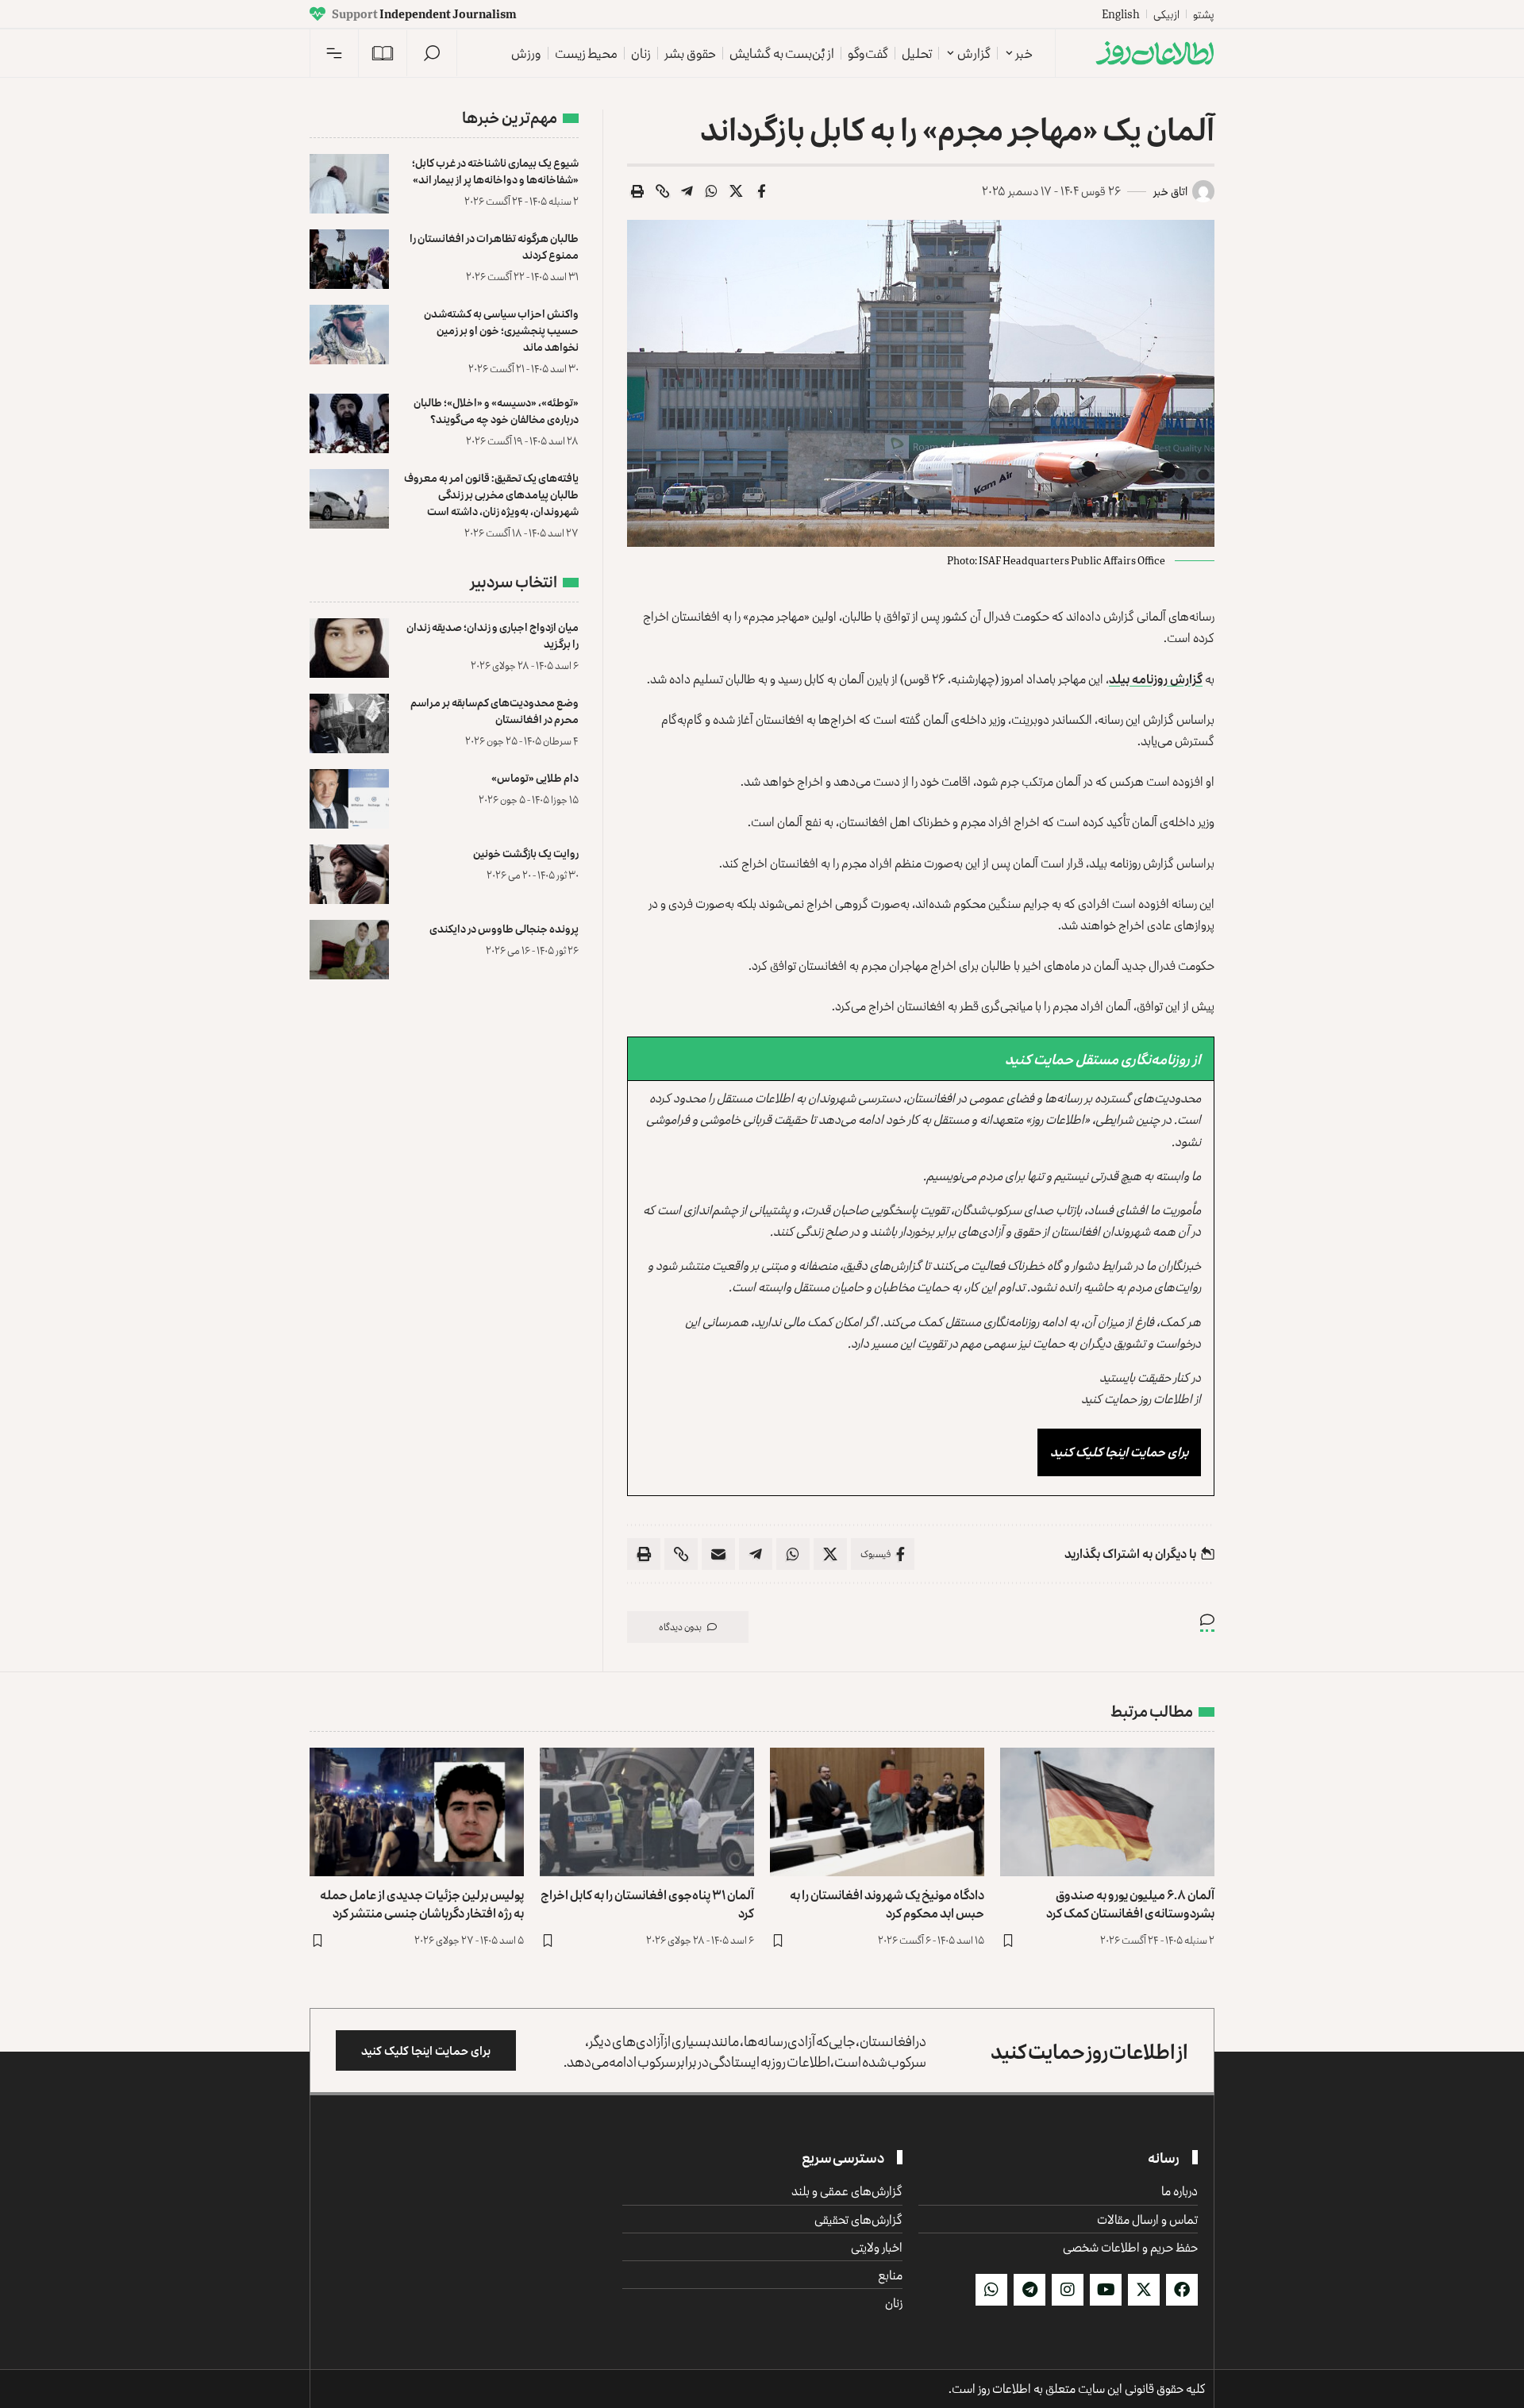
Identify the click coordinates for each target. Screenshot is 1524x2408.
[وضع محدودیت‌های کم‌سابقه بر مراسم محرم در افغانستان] (349, 723)
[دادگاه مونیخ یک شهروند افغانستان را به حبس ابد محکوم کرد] (877, 1812)
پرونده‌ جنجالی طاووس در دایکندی (504, 928)
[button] (432, 53)
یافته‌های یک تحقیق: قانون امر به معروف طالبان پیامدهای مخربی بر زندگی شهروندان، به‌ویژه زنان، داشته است (491, 494)
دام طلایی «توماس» (535, 777)
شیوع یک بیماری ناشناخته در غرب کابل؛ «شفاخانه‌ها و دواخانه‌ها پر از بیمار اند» (495, 171)
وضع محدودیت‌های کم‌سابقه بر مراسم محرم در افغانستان (495, 710)
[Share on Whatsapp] (712, 191)
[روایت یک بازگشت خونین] (349, 874)
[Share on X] (737, 191)
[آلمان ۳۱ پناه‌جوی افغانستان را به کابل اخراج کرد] (647, 1812)
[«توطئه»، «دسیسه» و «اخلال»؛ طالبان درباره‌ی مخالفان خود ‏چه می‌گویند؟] (349, 423)
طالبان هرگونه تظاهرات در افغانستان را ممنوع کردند (494, 246)
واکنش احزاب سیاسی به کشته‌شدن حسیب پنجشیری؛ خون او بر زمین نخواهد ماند (501, 330)
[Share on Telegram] (687, 191)
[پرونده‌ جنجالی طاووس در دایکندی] (349, 950)
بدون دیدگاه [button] (680, 1627)
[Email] (718, 1554)
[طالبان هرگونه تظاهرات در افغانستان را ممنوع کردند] (349, 259)
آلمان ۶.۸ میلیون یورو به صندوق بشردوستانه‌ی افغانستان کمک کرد (1130, 1904)
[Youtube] (1106, 2290)
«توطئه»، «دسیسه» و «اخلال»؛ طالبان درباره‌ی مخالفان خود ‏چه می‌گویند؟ (496, 410)
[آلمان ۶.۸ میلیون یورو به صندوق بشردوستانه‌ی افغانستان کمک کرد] (1107, 1812)
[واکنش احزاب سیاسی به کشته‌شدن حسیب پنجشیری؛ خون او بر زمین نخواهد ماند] (349, 335)
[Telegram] (1029, 2290)
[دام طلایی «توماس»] (349, 799)
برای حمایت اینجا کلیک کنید (1119, 1452)
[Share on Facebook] (761, 191)
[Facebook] (1182, 2290)
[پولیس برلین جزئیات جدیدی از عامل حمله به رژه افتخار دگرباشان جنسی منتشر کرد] (417, 1812)
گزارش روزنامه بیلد (1156, 679)
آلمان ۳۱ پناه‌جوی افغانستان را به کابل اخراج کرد (647, 1904)
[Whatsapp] (991, 2290)
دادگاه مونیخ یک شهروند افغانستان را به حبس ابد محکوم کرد (887, 1904)
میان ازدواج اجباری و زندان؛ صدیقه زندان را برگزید (493, 635)
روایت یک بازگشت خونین (526, 853)
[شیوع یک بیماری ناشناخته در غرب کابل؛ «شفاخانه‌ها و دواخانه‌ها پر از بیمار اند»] (349, 184)
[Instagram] (1068, 2290)
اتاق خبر (1170, 191)
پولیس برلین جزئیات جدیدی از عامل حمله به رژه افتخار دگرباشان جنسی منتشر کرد (422, 1904)
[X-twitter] (1144, 2290)
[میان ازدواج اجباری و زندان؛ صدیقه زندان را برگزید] (349, 648)
